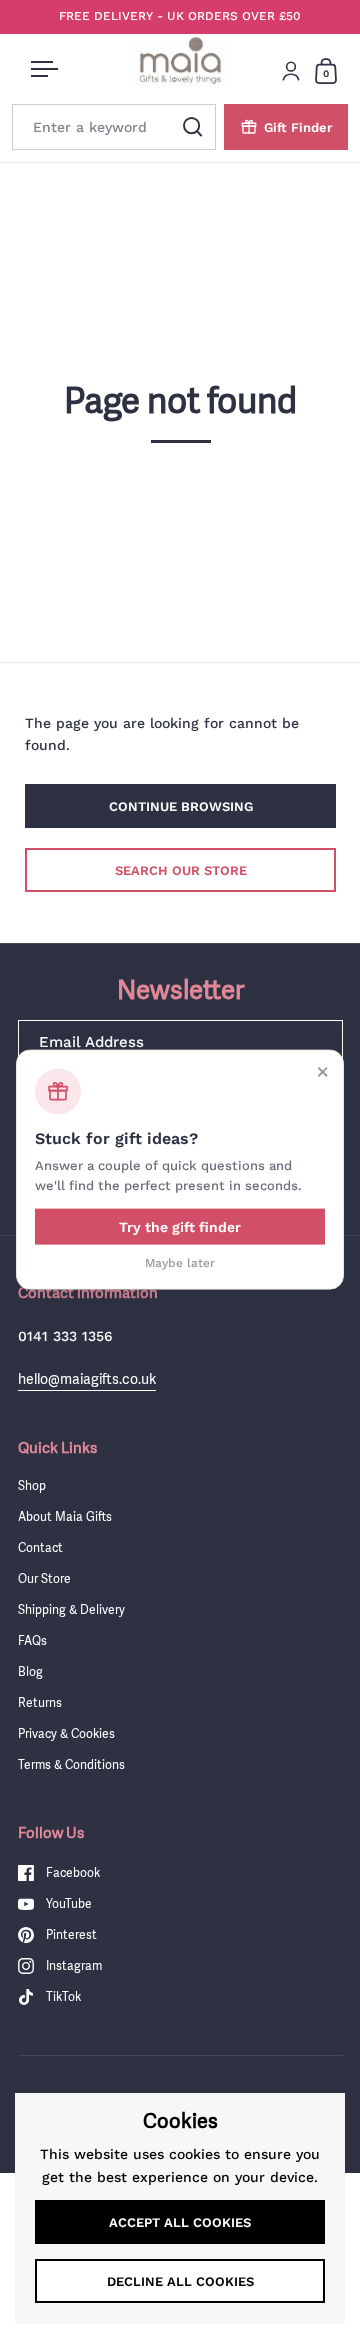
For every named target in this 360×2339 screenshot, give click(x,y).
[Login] (291, 71)
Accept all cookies (180, 2222)
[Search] (193, 127)
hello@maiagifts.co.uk (87, 1378)
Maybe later (180, 1263)
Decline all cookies (180, 2281)
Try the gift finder (180, 1227)
